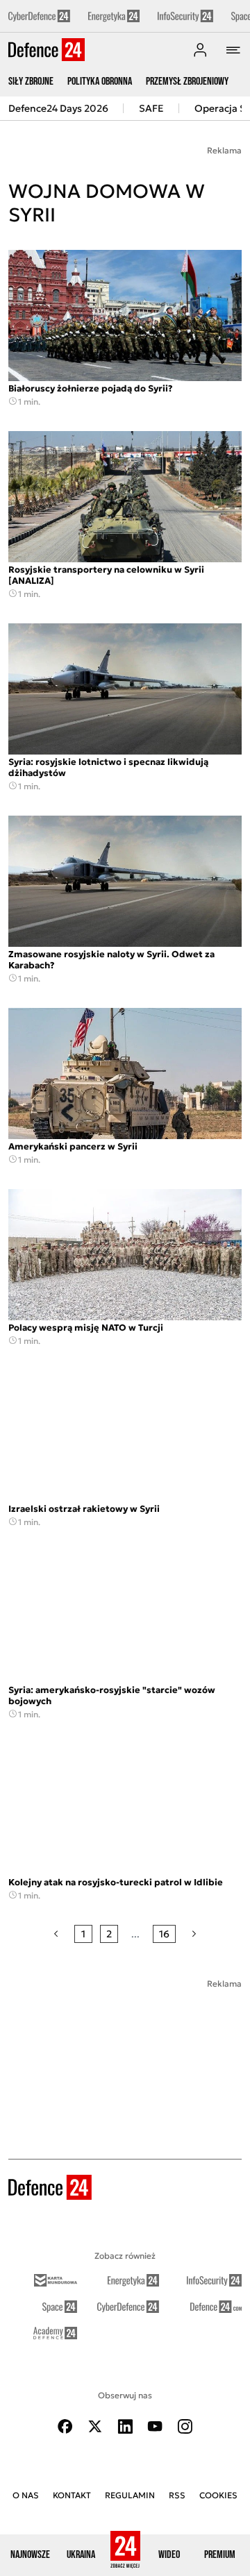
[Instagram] (185, 2426)
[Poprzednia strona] (56, 1934)
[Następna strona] (194, 1934)
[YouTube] (155, 2426)
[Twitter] (95, 2426)
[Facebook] (65, 2426)
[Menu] (233, 50)
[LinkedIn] (125, 2426)
